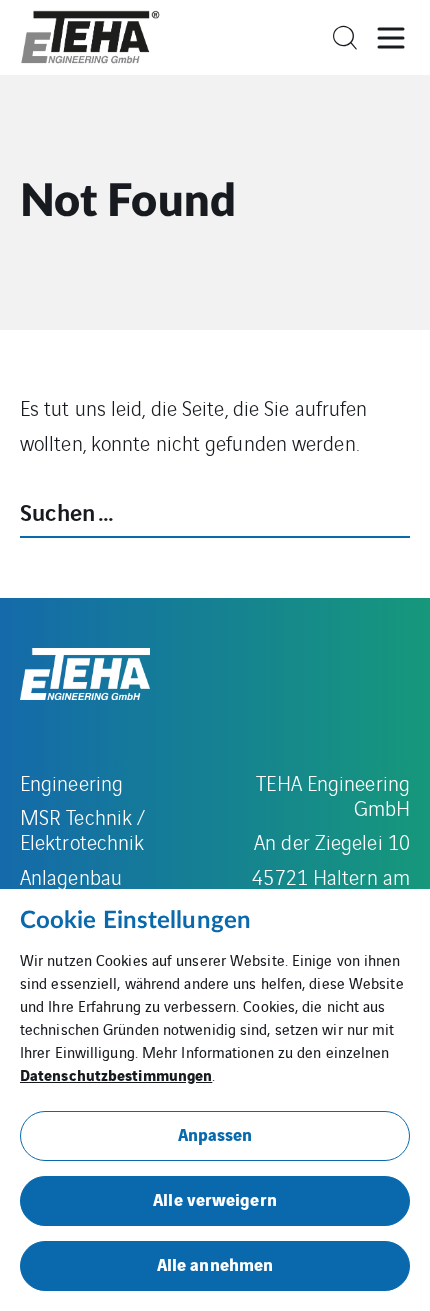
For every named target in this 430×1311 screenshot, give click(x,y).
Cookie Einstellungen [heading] (135, 921)
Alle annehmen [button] (215, 1263)
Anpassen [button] (215, 1133)
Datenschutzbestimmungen (116, 1074)
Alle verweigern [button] (215, 1198)
